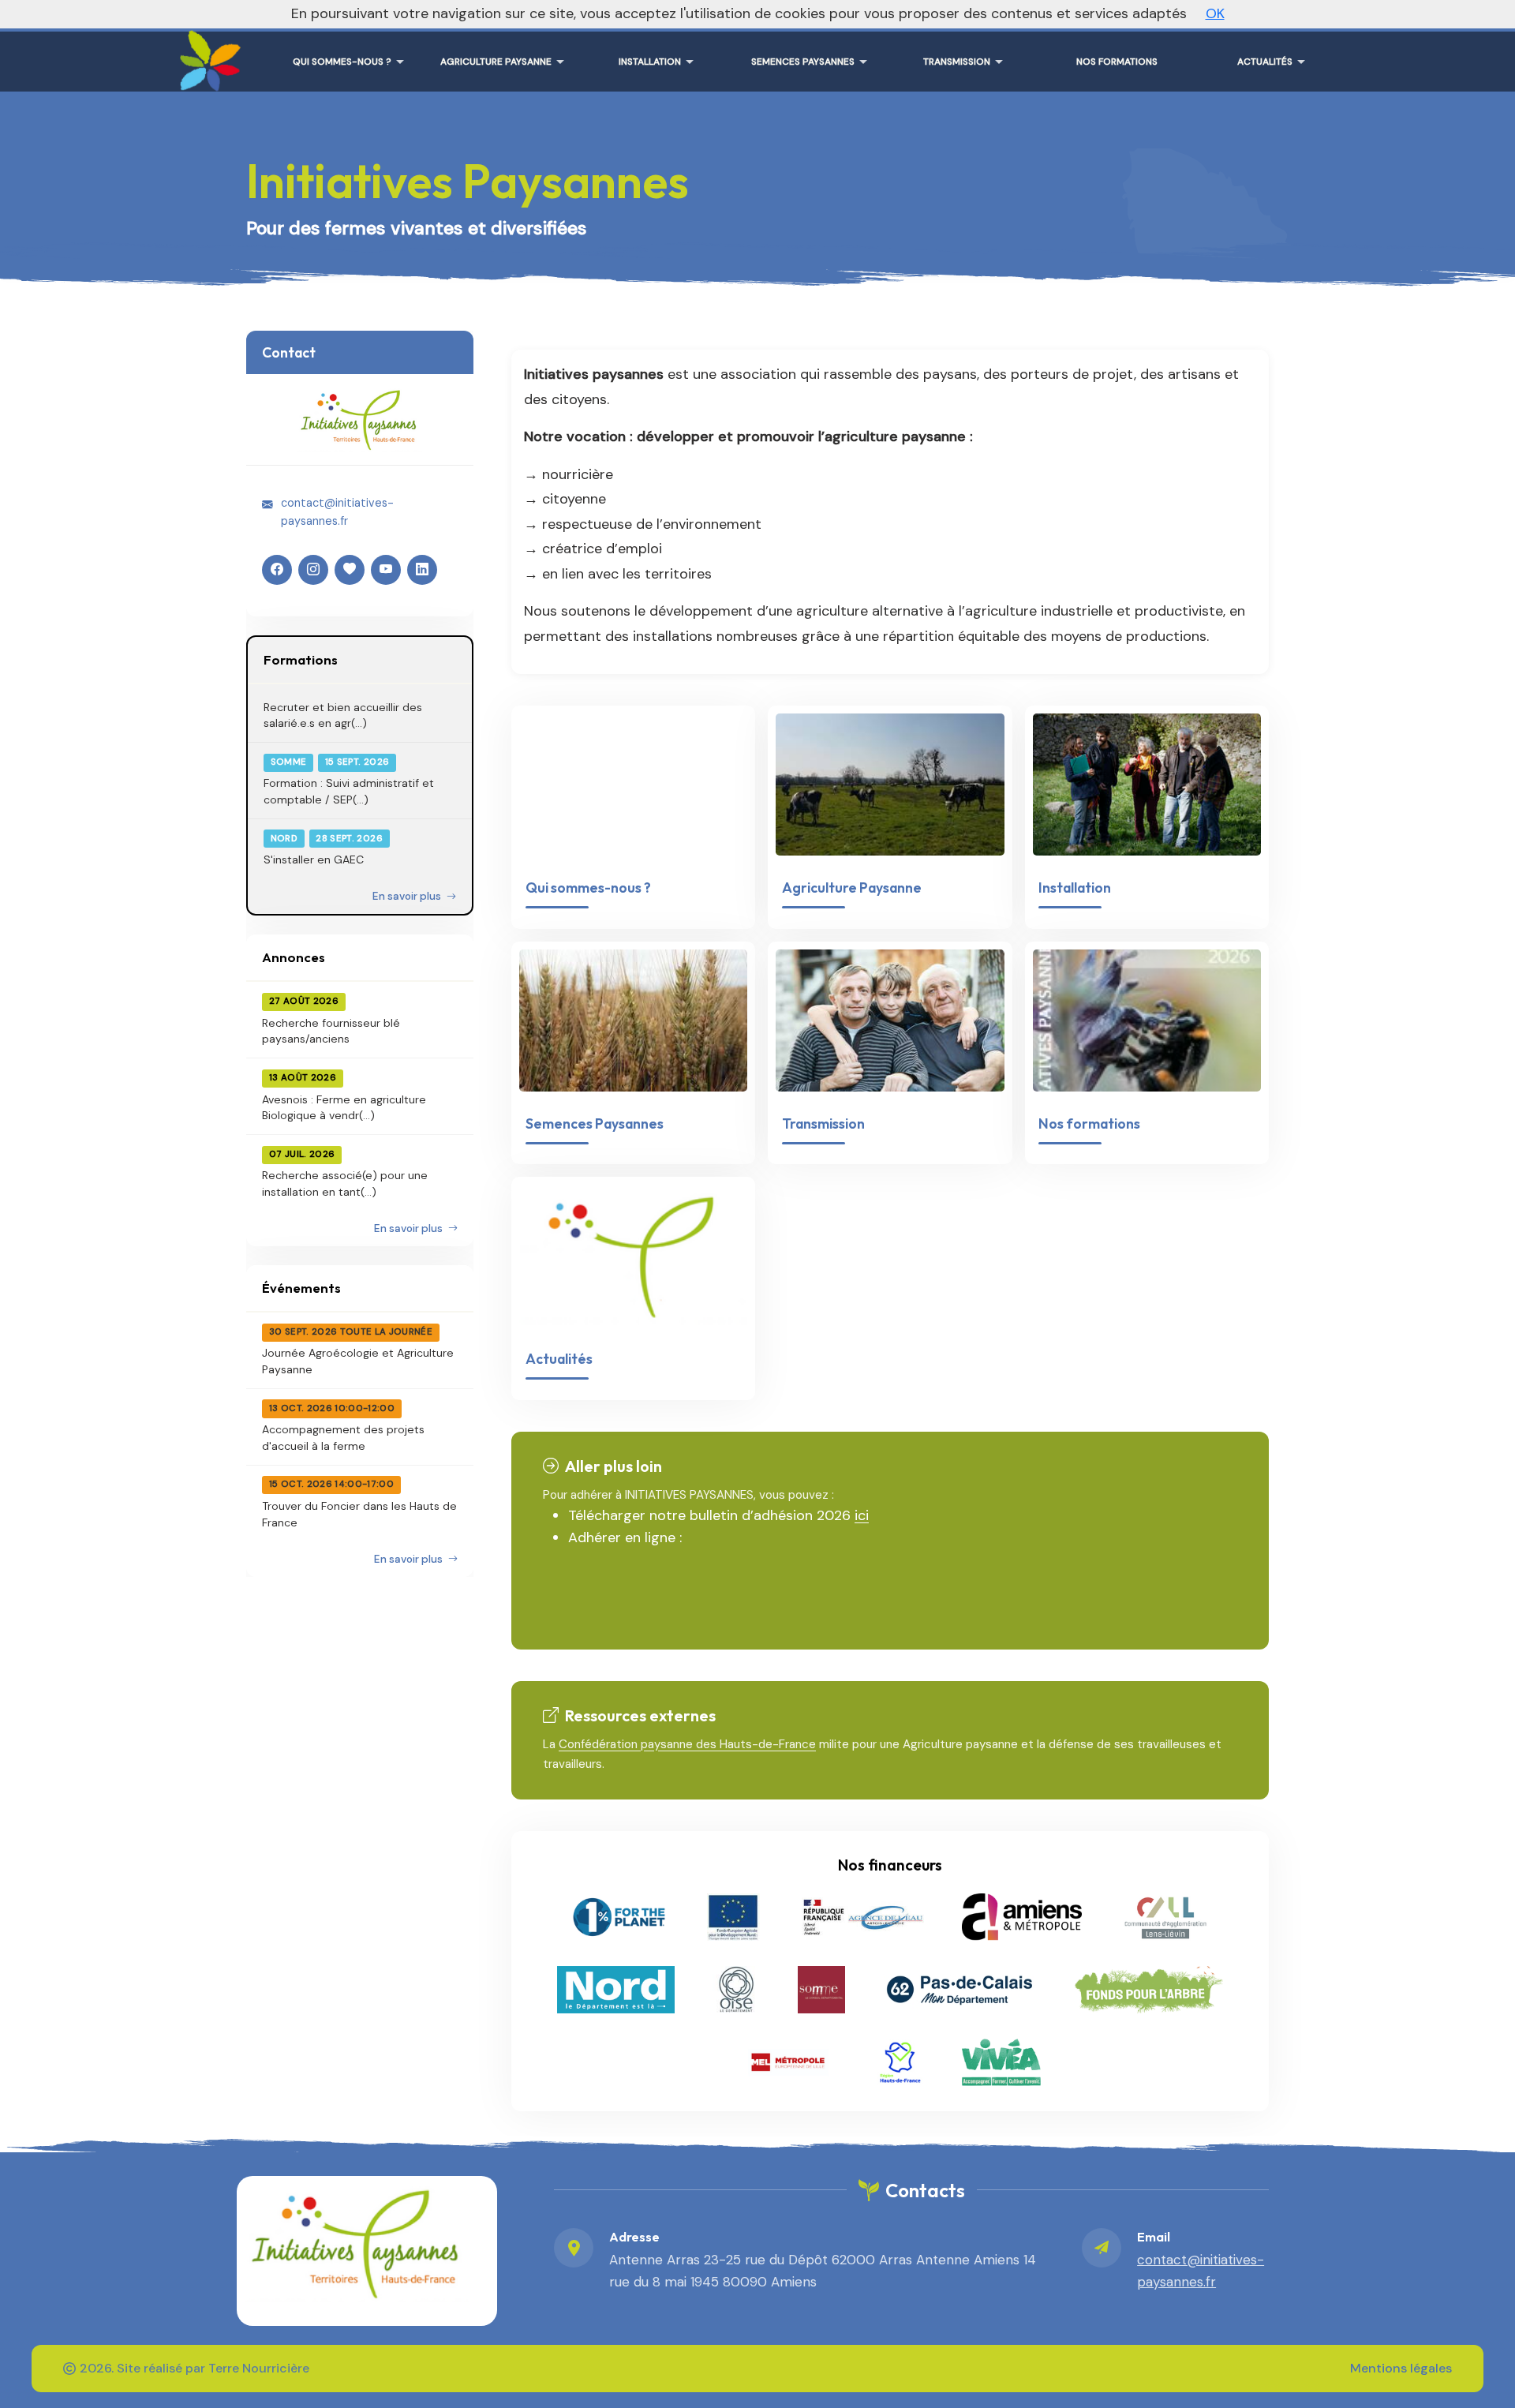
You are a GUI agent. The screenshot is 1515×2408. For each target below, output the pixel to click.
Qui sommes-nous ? (588, 888)
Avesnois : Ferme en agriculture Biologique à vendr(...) (344, 1107)
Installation (1075, 888)
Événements (301, 1288)
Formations (301, 659)
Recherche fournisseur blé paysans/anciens (331, 1031)
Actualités (559, 1359)
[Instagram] (313, 570)
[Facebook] (277, 570)
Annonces (294, 957)
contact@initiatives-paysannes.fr (337, 511)
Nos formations (1089, 1123)
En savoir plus (408, 896)
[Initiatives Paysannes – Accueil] (207, 55)
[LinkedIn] (422, 570)
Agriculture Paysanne (852, 888)
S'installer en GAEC (314, 859)
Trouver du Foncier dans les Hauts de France (359, 1514)
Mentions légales (1401, 2368)
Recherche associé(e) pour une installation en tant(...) (345, 1183)
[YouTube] (386, 570)
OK (1215, 13)
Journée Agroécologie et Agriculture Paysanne (358, 1361)
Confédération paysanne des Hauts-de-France (687, 1744)
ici (862, 1515)
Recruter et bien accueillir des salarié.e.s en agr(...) (343, 715)
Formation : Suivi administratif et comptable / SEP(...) (349, 791)
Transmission (823, 1123)
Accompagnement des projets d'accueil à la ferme (343, 1437)
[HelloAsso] (350, 570)
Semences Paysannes (595, 1123)
